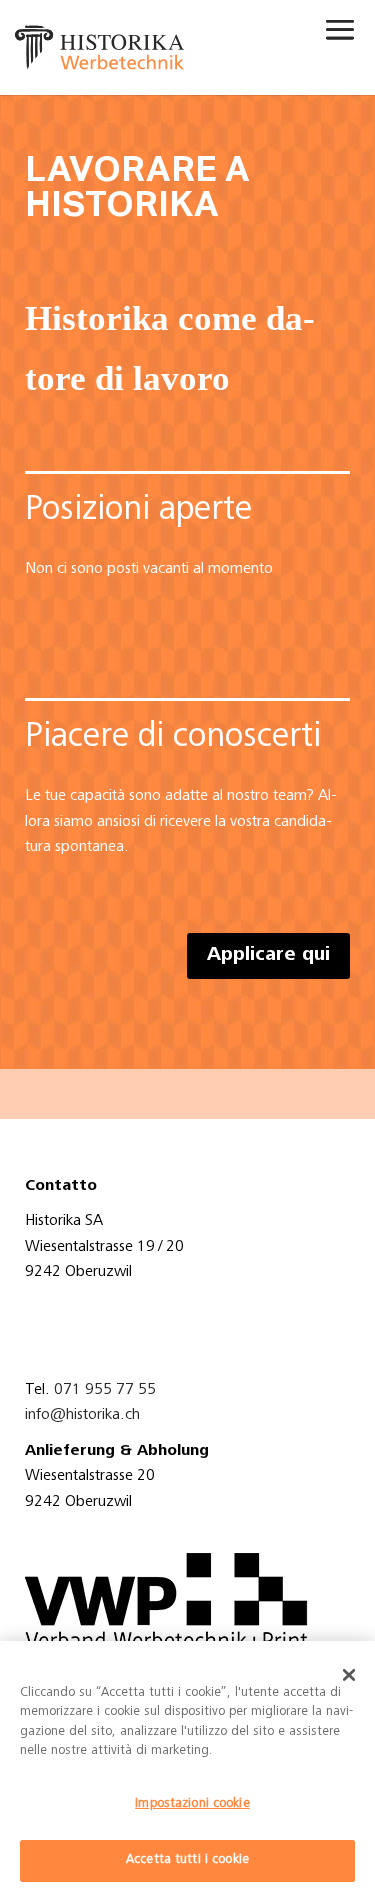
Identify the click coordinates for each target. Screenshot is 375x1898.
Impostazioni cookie (192, 1804)
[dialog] (187, 1769)
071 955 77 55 (105, 1390)
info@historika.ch (82, 1415)
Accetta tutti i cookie (187, 1860)
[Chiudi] (349, 1675)
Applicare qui (268, 956)
